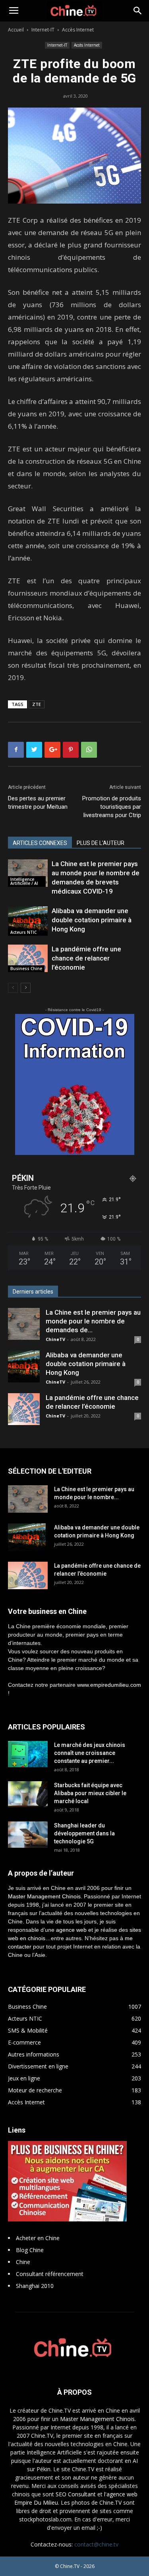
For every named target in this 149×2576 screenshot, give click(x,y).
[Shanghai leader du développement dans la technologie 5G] (28, 1835)
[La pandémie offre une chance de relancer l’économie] (28, 958)
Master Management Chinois (44, 1896)
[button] (138, 11)
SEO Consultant (76, 2494)
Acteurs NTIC (23, 932)
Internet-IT (43, 30)
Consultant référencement (50, 2274)
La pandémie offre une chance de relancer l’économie (86, 958)
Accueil (16, 30)
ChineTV (55, 1339)
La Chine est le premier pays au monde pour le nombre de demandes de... (93, 1321)
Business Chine (26, 968)
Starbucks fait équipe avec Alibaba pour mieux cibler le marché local (90, 1793)
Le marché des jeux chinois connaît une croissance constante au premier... (90, 1753)
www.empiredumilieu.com (109, 1685)
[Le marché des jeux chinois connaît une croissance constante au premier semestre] (28, 1754)
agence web (71, 1930)
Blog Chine (30, 2250)
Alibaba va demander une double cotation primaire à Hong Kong (92, 920)
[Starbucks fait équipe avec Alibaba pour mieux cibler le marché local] (28, 1794)
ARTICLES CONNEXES (40, 843)
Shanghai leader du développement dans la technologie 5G (84, 1833)
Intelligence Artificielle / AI (24, 881)
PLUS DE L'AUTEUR (101, 843)
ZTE (37, 704)
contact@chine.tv (96, 2544)
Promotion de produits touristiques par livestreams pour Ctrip (112, 807)
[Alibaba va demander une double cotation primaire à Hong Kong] (28, 921)
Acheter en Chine (38, 2238)
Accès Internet (78, 30)
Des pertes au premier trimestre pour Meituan (38, 803)
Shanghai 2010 (35, 2286)
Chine (23, 2262)
